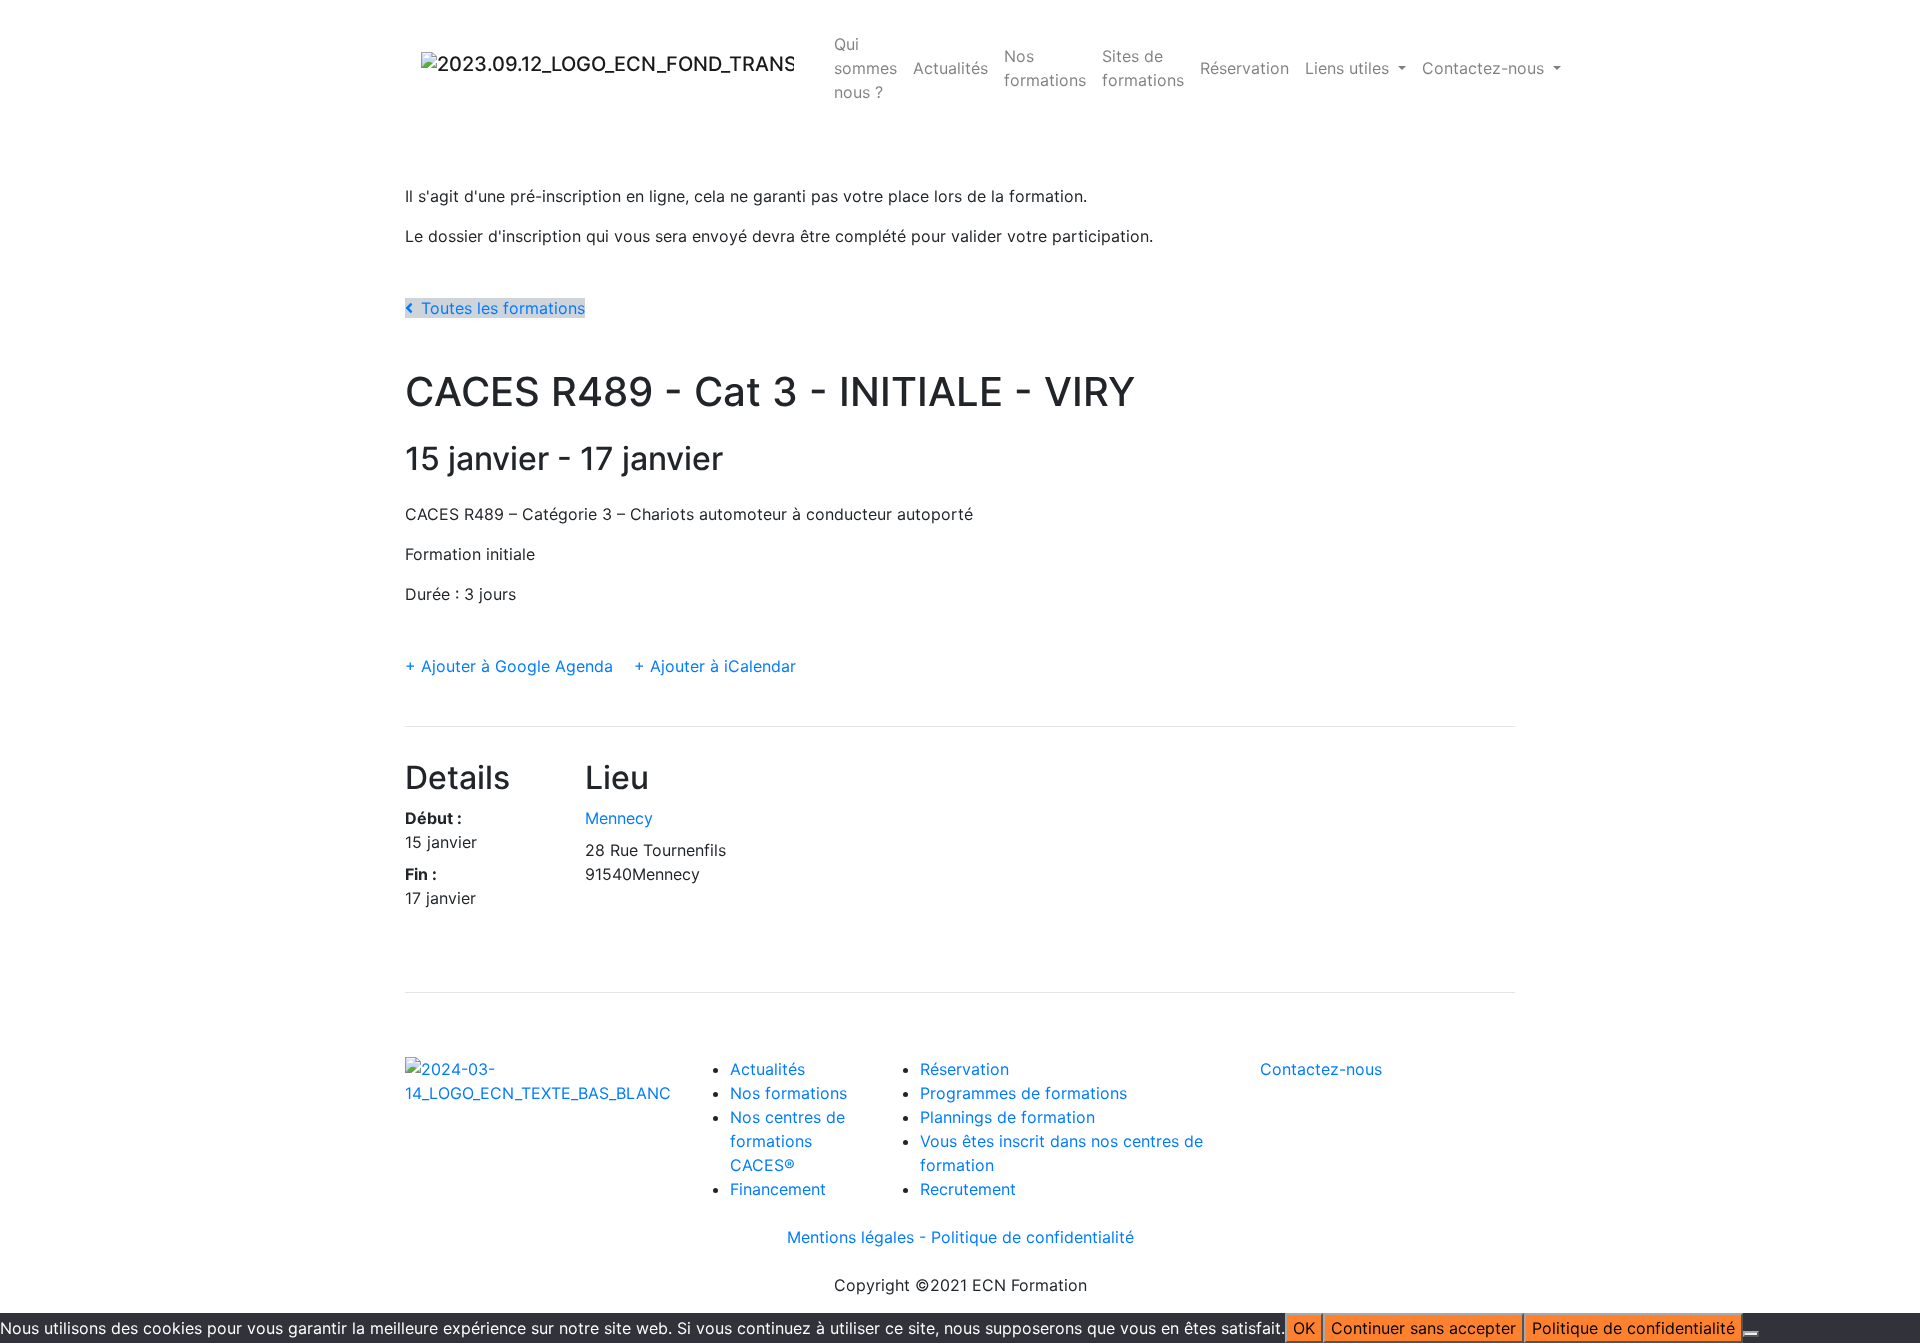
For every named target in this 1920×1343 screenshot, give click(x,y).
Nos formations (1045, 68)
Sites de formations (1143, 68)
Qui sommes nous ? (865, 68)
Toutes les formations (503, 308)
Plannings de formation (1007, 1117)
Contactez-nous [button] (1485, 68)
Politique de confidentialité (1032, 1237)
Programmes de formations (1023, 1093)
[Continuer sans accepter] (1751, 1334)
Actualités (950, 68)
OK (1304, 1328)
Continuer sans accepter (1423, 1328)
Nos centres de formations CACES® (787, 1141)
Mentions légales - (859, 1237)
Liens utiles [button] (1349, 68)
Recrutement (968, 1189)
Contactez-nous (1321, 1069)
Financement (778, 1189)
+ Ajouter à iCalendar (715, 666)
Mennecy (619, 818)
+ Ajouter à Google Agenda (509, 666)
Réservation (1244, 68)
